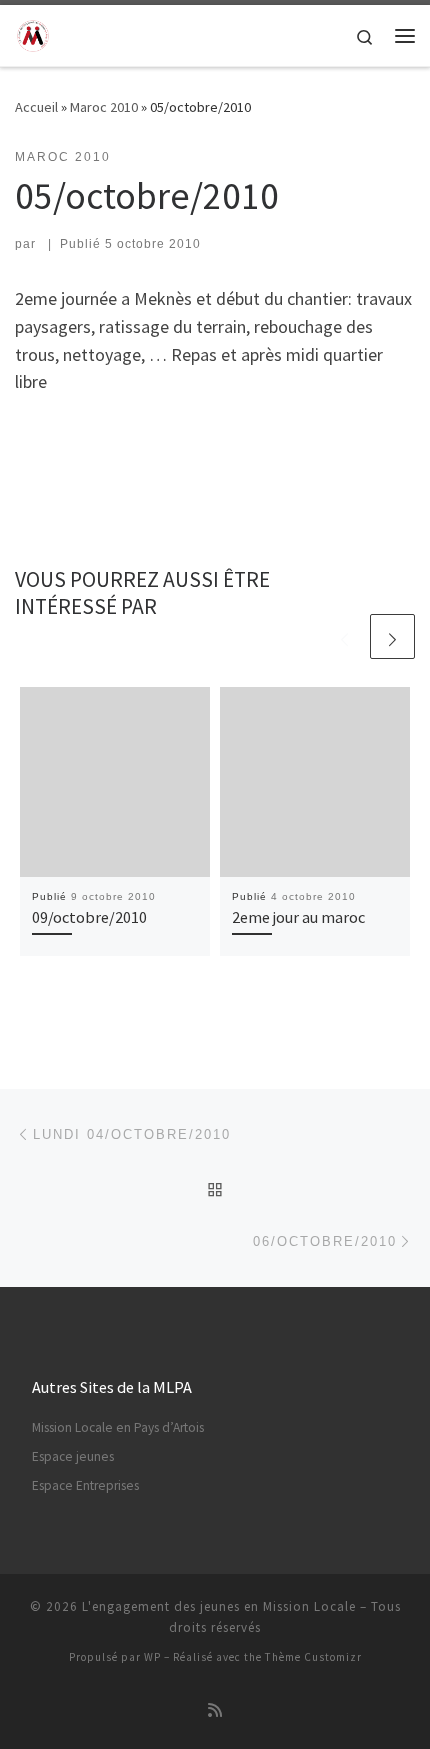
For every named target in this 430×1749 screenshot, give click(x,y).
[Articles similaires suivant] (392, 636)
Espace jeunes (73, 1456)
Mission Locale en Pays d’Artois (118, 1427)
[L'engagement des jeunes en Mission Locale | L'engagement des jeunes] (33, 33)
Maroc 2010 (104, 107)
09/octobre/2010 (89, 917)
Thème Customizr (313, 1657)
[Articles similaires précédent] (344, 636)
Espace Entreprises (85, 1485)
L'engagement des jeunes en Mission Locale (219, 1606)
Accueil (36, 107)
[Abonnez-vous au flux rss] (215, 1710)
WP (152, 1657)
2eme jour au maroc (298, 917)
